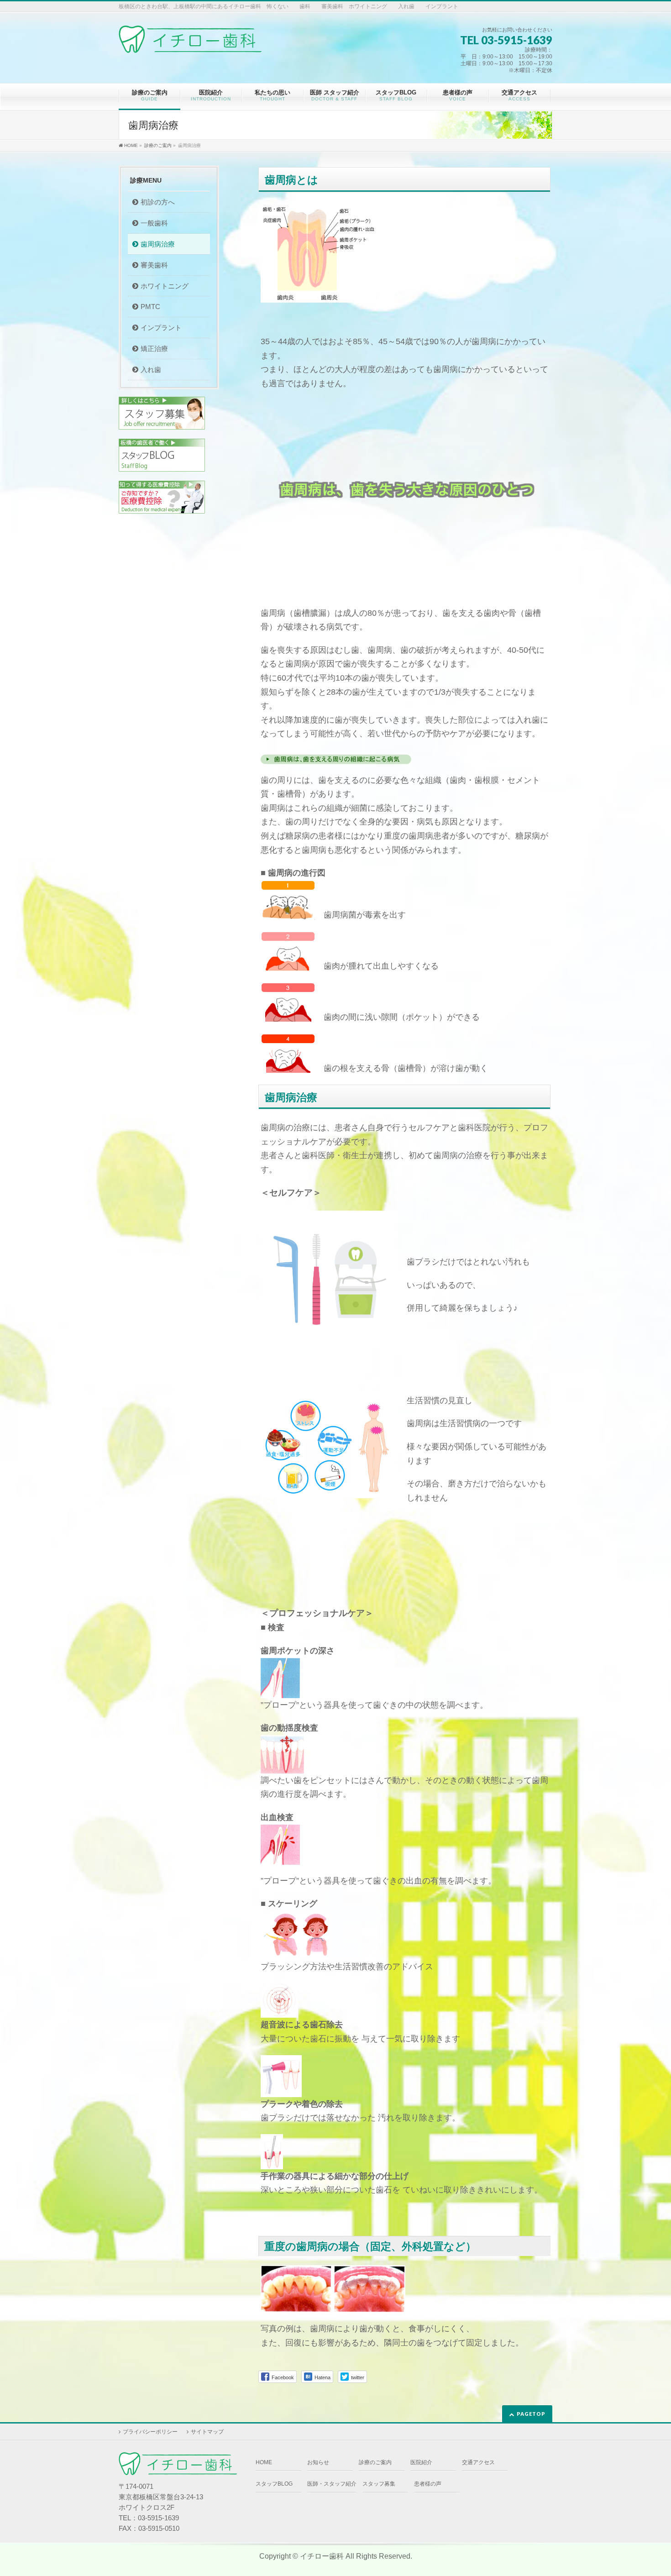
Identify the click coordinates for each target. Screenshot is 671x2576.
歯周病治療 (158, 244)
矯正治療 (154, 349)
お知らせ (318, 2462)
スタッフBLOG (274, 2484)
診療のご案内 (375, 2462)
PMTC (150, 307)
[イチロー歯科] (190, 43)
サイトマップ (207, 2432)
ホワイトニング (165, 286)
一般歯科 (154, 223)
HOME (264, 2462)
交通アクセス (478, 2462)
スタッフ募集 (379, 2484)
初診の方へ (158, 202)
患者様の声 (428, 2484)
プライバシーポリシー (150, 2432)
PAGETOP (531, 2414)
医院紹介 (421, 2462)
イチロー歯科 (322, 2556)
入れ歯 (151, 370)
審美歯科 (154, 265)
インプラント (161, 328)
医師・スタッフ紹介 (332, 2484)
